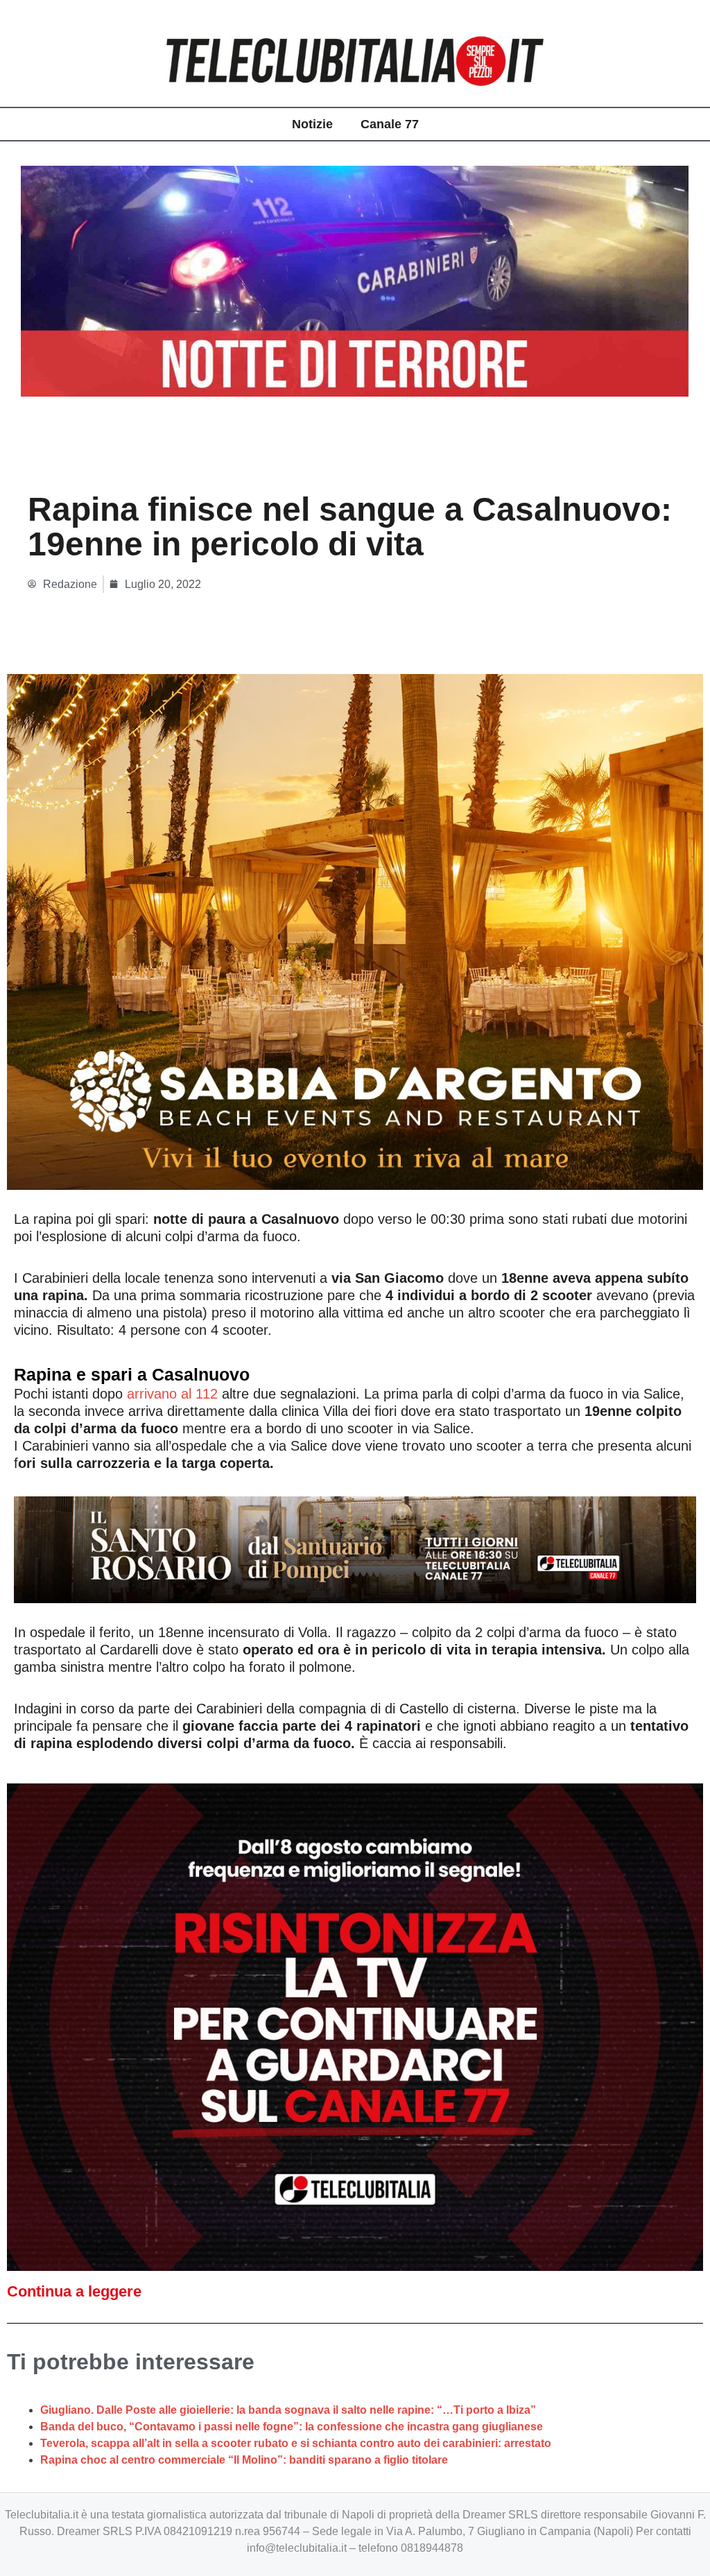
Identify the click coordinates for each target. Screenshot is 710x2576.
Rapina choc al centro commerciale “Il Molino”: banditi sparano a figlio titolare (244, 2460)
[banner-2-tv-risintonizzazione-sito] (355, 2026)
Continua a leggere (74, 2291)
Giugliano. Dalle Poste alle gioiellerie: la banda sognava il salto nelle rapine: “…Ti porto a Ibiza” (288, 2410)
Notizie (312, 124)
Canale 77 (390, 124)
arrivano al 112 (172, 1394)
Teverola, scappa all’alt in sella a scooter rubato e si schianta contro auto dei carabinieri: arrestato (296, 2443)
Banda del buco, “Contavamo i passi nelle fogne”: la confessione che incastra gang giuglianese (292, 2427)
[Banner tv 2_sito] (355, 1549)
